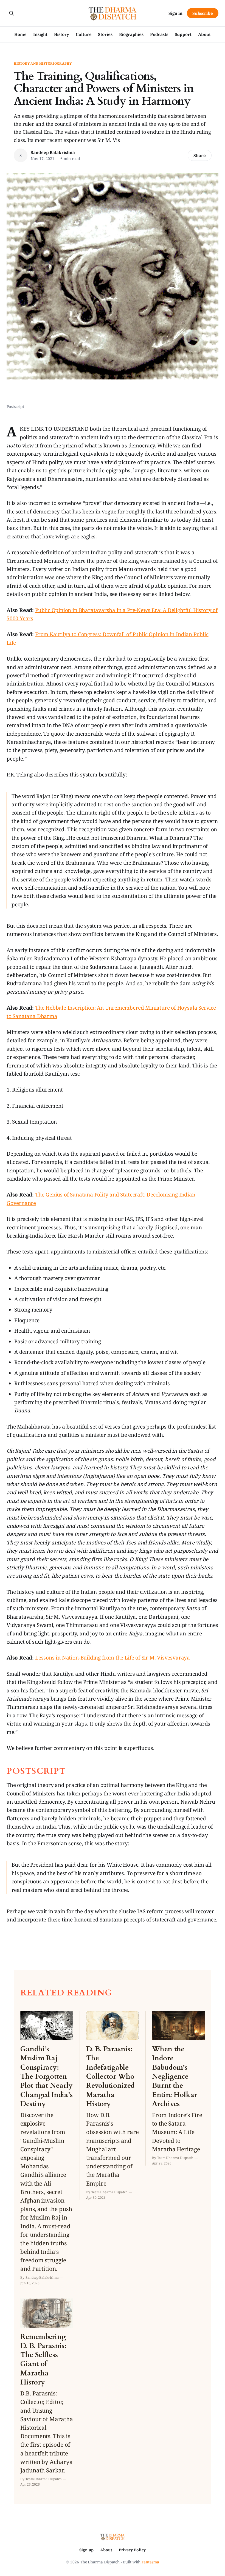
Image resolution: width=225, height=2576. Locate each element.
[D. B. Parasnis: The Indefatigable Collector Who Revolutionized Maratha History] (113, 2105)
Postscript (15, 406)
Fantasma (150, 2562)
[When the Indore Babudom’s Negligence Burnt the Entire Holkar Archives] (178, 2088)
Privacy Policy (132, 2550)
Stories (105, 34)
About (204, 34)
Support (183, 34)
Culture (84, 34)
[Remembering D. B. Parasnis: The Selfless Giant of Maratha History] (47, 2393)
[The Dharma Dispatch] (113, 13)
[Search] (12, 13)
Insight (40, 34)
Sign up (86, 2550)
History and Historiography (43, 64)
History (62, 34)
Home (20, 34)
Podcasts (159, 34)
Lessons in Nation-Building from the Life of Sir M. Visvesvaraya (113, 1658)
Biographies (131, 34)
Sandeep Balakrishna (53, 152)
